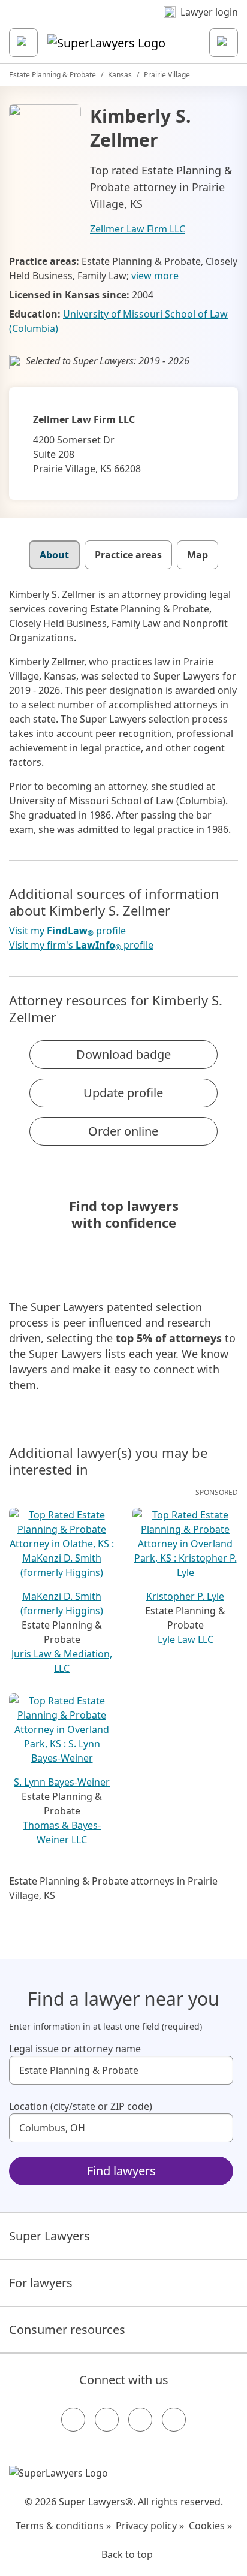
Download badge (123, 1054)
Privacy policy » (150, 2526)
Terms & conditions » (63, 2526)
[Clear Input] (219, 2070)
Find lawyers (121, 2171)
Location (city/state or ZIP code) (81, 2106)
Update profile (123, 1093)
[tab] (54, 555)
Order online (123, 1131)
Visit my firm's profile (81, 945)
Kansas (120, 75)
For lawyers (41, 2283)
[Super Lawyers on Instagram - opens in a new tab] (107, 2420)
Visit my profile (67, 931)
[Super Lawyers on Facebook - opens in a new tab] (73, 2420)
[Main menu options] (23, 43)
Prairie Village (167, 75)
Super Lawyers (49, 2236)
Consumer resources (67, 2329)
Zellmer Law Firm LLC (138, 229)
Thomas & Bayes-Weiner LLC (62, 1832)
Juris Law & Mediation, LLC (62, 1661)
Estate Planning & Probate (52, 75)
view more (155, 276)
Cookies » (210, 2526)
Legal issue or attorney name (75, 2049)
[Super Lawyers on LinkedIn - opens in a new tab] (174, 2420)
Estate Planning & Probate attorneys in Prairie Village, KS (113, 1888)
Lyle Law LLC (186, 1639)
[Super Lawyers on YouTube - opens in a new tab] (140, 2420)
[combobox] (121, 2070)
